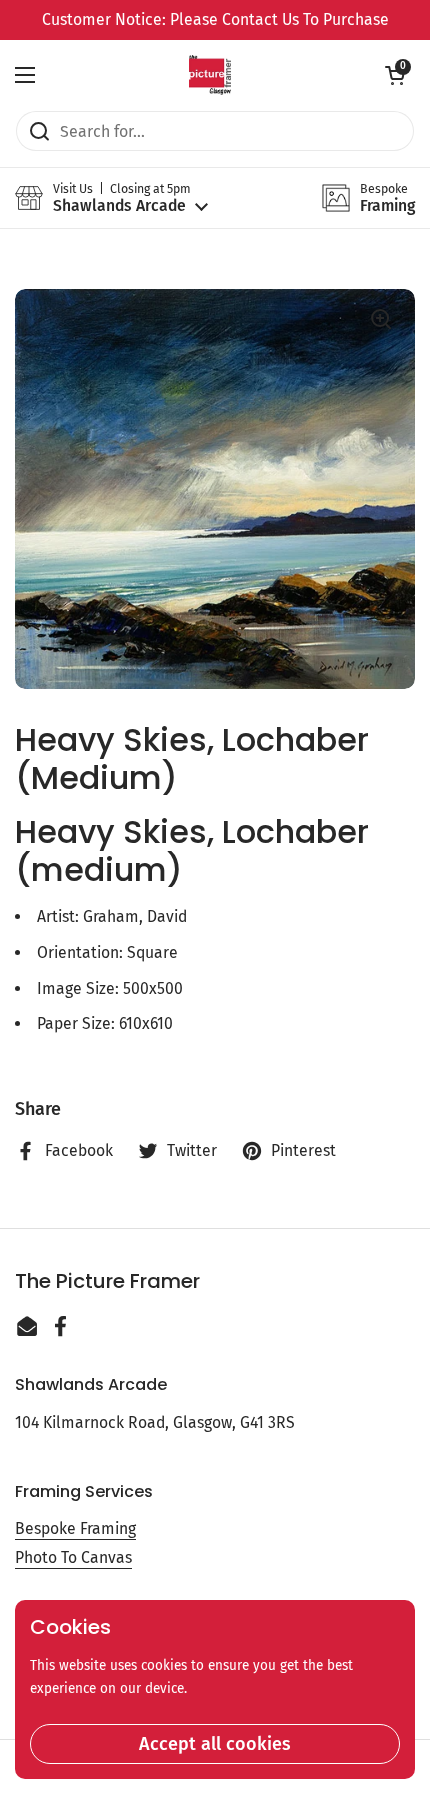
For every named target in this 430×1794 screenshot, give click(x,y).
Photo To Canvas (73, 1557)
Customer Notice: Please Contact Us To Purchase (215, 19)
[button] (395, 75)
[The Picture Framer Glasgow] (209, 75)
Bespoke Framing (75, 1528)
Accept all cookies (215, 1744)
